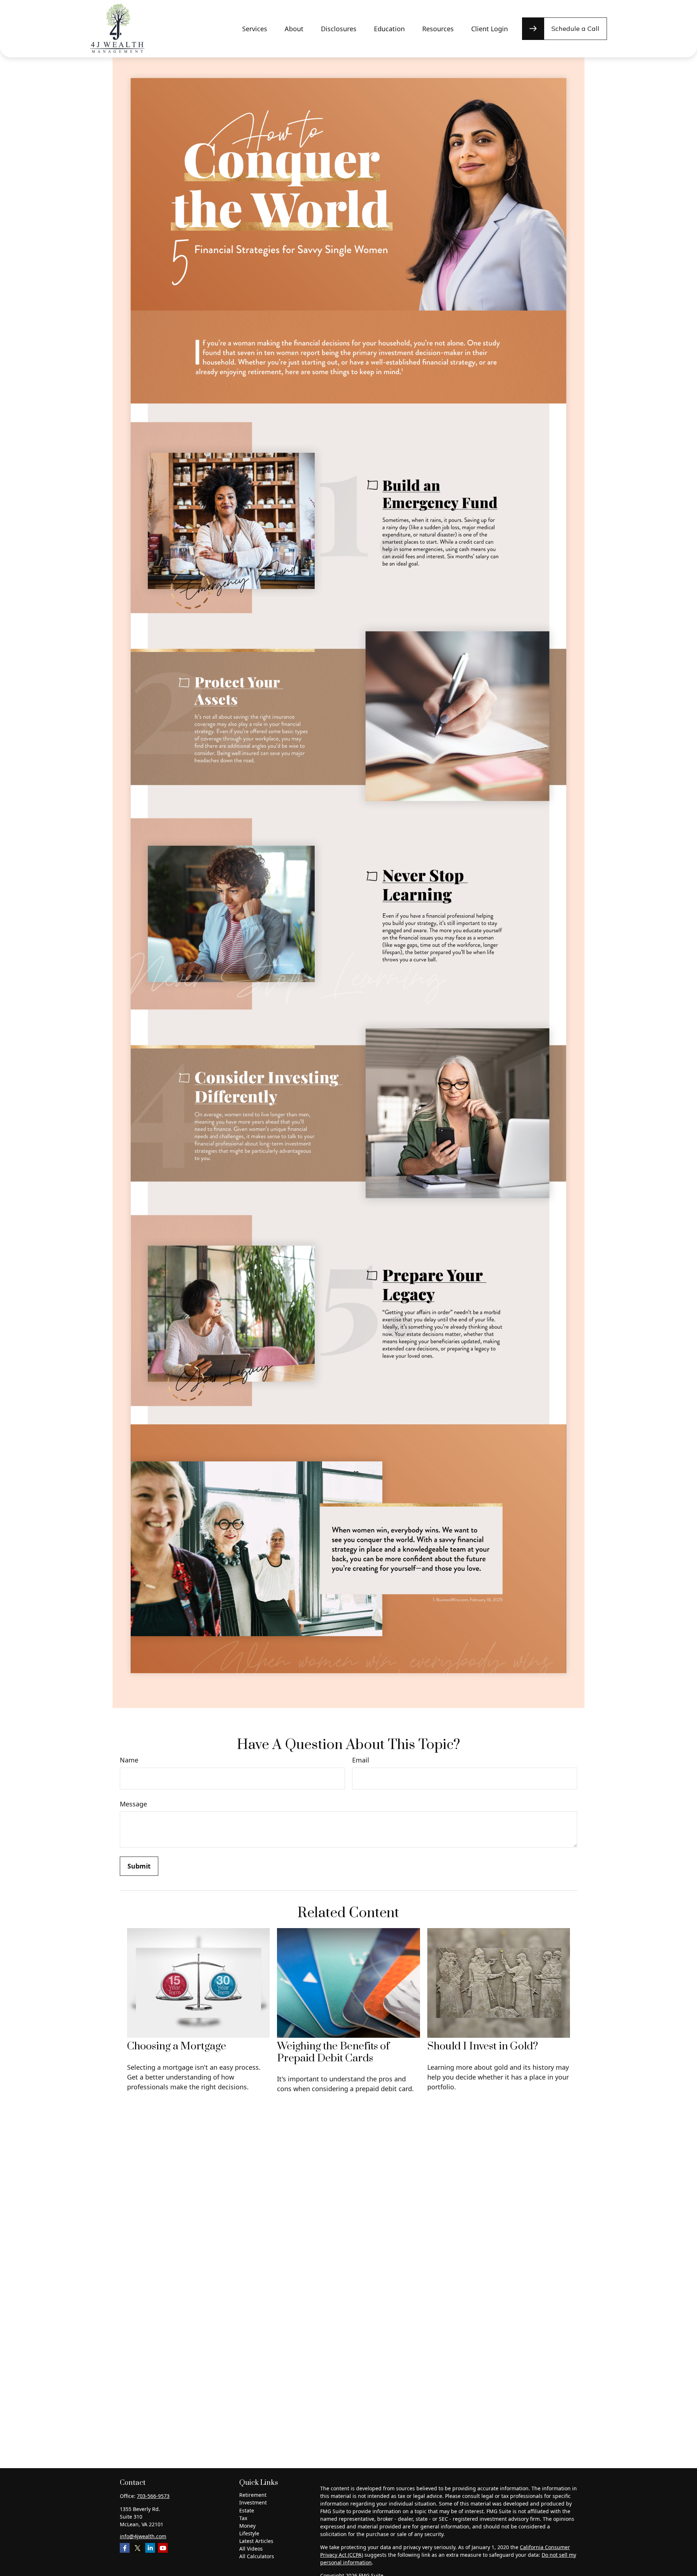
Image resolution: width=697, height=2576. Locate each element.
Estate (247, 2510)
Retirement (253, 2495)
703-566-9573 (153, 2496)
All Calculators (257, 2556)
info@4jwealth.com (143, 2536)
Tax (243, 2518)
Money (247, 2526)
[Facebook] (125, 2548)
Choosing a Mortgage (177, 2046)
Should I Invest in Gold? (483, 2046)
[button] (255, 29)
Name (129, 1760)
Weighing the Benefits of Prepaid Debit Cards (333, 2052)
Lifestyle (249, 2533)
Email (361, 1760)
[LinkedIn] (150, 2548)
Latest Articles (256, 2541)
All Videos (251, 2549)
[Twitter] (137, 2548)
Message (133, 1804)
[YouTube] (163, 2548)
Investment (253, 2502)
